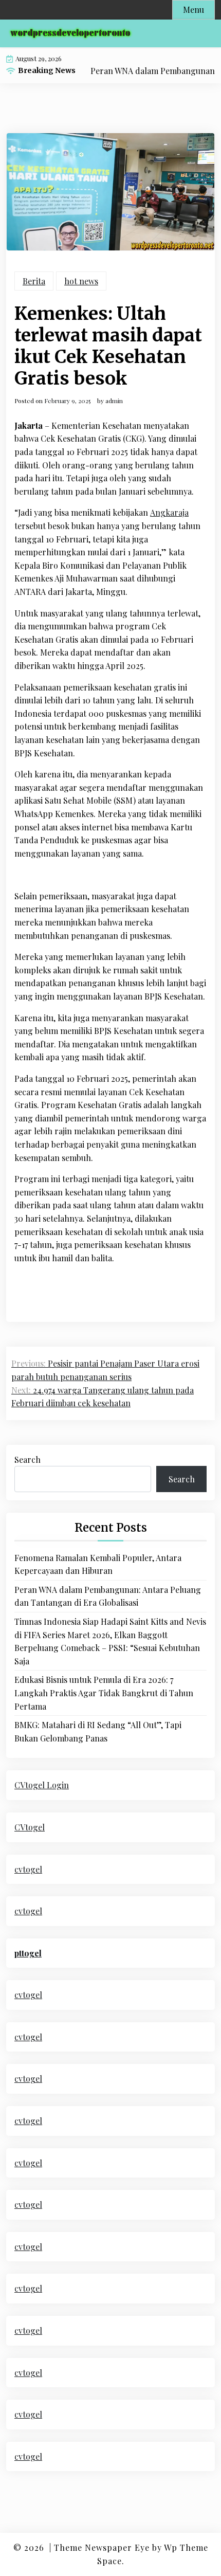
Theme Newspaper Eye (102, 2547)
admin (114, 401)
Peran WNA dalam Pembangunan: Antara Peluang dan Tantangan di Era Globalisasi (108, 1596)
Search (27, 1459)
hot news (81, 281)
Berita (34, 281)
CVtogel (30, 1827)
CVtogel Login (42, 1785)
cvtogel (28, 1869)
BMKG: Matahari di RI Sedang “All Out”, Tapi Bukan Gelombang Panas (98, 1731)
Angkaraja (169, 512)
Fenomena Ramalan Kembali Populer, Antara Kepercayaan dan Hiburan (98, 1564)
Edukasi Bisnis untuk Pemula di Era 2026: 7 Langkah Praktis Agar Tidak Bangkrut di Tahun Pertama (104, 1693)
